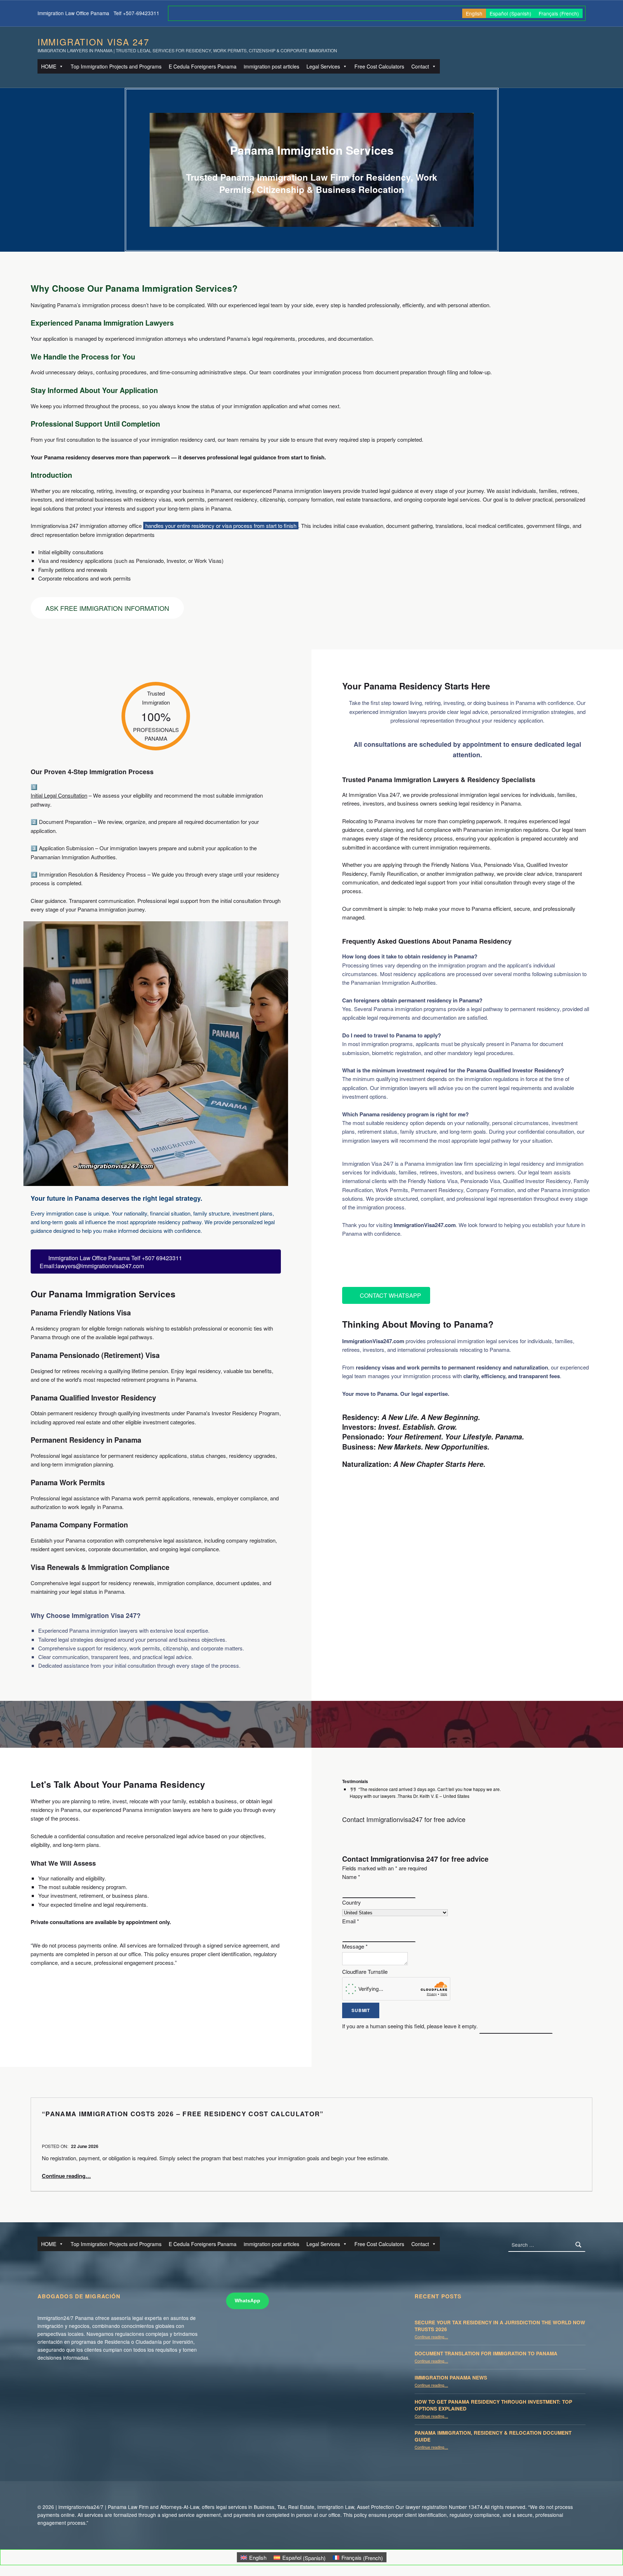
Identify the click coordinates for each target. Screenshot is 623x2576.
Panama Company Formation (79, 1525)
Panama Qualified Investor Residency (93, 1398)
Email (351, 1921)
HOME (49, 66)
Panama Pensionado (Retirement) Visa (95, 1355)
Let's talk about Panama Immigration (420, 1262)
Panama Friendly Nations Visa (81, 1313)
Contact (420, 66)
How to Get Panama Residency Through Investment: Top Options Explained (493, 2405)
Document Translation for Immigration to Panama (486, 2353)
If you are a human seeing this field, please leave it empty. (411, 2026)
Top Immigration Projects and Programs (116, 66)
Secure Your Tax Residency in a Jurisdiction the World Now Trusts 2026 (500, 2326)
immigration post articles (271, 66)
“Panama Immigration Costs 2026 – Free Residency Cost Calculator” (183, 2114)
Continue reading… (66, 2176)
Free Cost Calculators (379, 66)
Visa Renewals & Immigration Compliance (100, 1567)
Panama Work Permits (68, 1482)
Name (351, 1877)
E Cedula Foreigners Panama (203, 66)
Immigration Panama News (451, 2377)
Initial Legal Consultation (59, 795)
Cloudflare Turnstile (365, 1971)
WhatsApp (248, 2301)
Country (352, 1902)
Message (355, 1946)
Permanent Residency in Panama (86, 1440)
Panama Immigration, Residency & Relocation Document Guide (493, 2436)
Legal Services (323, 66)
